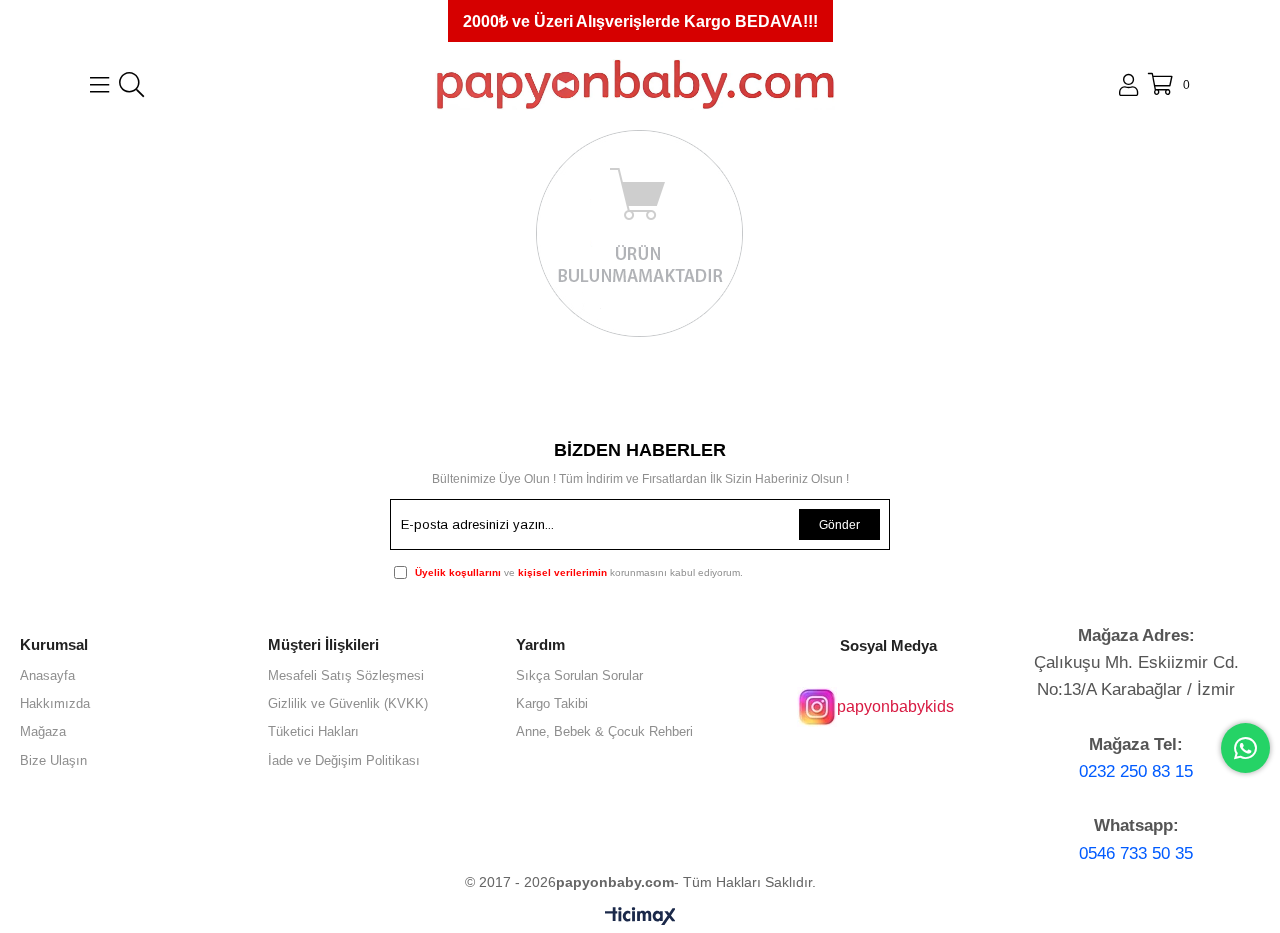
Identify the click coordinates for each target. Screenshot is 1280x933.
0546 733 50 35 (1136, 853)
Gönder (839, 525)
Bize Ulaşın (53, 760)
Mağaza (43, 731)
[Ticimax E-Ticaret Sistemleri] (640, 917)
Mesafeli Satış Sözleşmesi (346, 675)
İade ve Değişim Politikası (344, 760)
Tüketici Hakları (313, 731)
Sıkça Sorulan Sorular (579, 675)
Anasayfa (47, 675)
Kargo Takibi (552, 703)
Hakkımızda (55, 703)
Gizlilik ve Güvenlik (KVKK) (348, 703)
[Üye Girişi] (1128, 85)
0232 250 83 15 (1136, 771)
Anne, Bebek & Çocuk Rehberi (604, 731)
